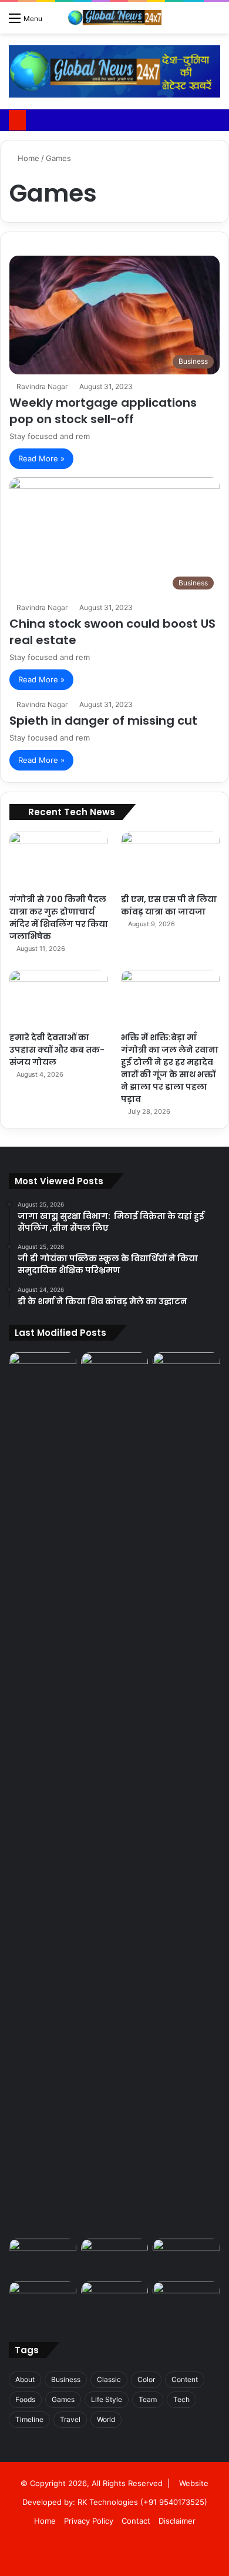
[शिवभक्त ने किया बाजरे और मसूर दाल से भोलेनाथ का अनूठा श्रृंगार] (115, 2301)
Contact (136, 2521)
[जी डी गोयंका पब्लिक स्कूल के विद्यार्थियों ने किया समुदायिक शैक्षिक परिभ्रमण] (115, 1371)
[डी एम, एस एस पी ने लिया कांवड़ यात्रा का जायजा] (170, 860)
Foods (25, 2399)
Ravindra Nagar (42, 386)
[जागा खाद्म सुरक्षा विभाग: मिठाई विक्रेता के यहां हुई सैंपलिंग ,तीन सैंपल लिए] (43, 1793)
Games (63, 2399)
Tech (181, 2399)
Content (185, 2379)
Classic (109, 2379)
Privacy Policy (89, 2521)
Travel (70, 2419)
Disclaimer (177, 2521)
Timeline (29, 2419)
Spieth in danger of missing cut (103, 721)
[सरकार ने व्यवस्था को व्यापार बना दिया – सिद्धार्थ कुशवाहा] (43, 2258)
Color (146, 2379)
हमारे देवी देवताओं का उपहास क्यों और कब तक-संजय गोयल (57, 1050)
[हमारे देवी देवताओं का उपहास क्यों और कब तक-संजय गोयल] (59, 998)
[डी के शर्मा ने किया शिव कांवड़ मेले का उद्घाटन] (186, 1371)
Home (27, 158)
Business (66, 2379)
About (25, 2379)
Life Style (107, 2399)
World (106, 2419)
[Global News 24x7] (114, 18)
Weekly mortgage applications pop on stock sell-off (103, 411)
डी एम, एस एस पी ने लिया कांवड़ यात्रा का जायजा (169, 905)
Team (148, 2399)
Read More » (41, 458)
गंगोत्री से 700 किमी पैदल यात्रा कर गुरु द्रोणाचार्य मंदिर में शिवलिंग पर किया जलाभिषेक (59, 918)
